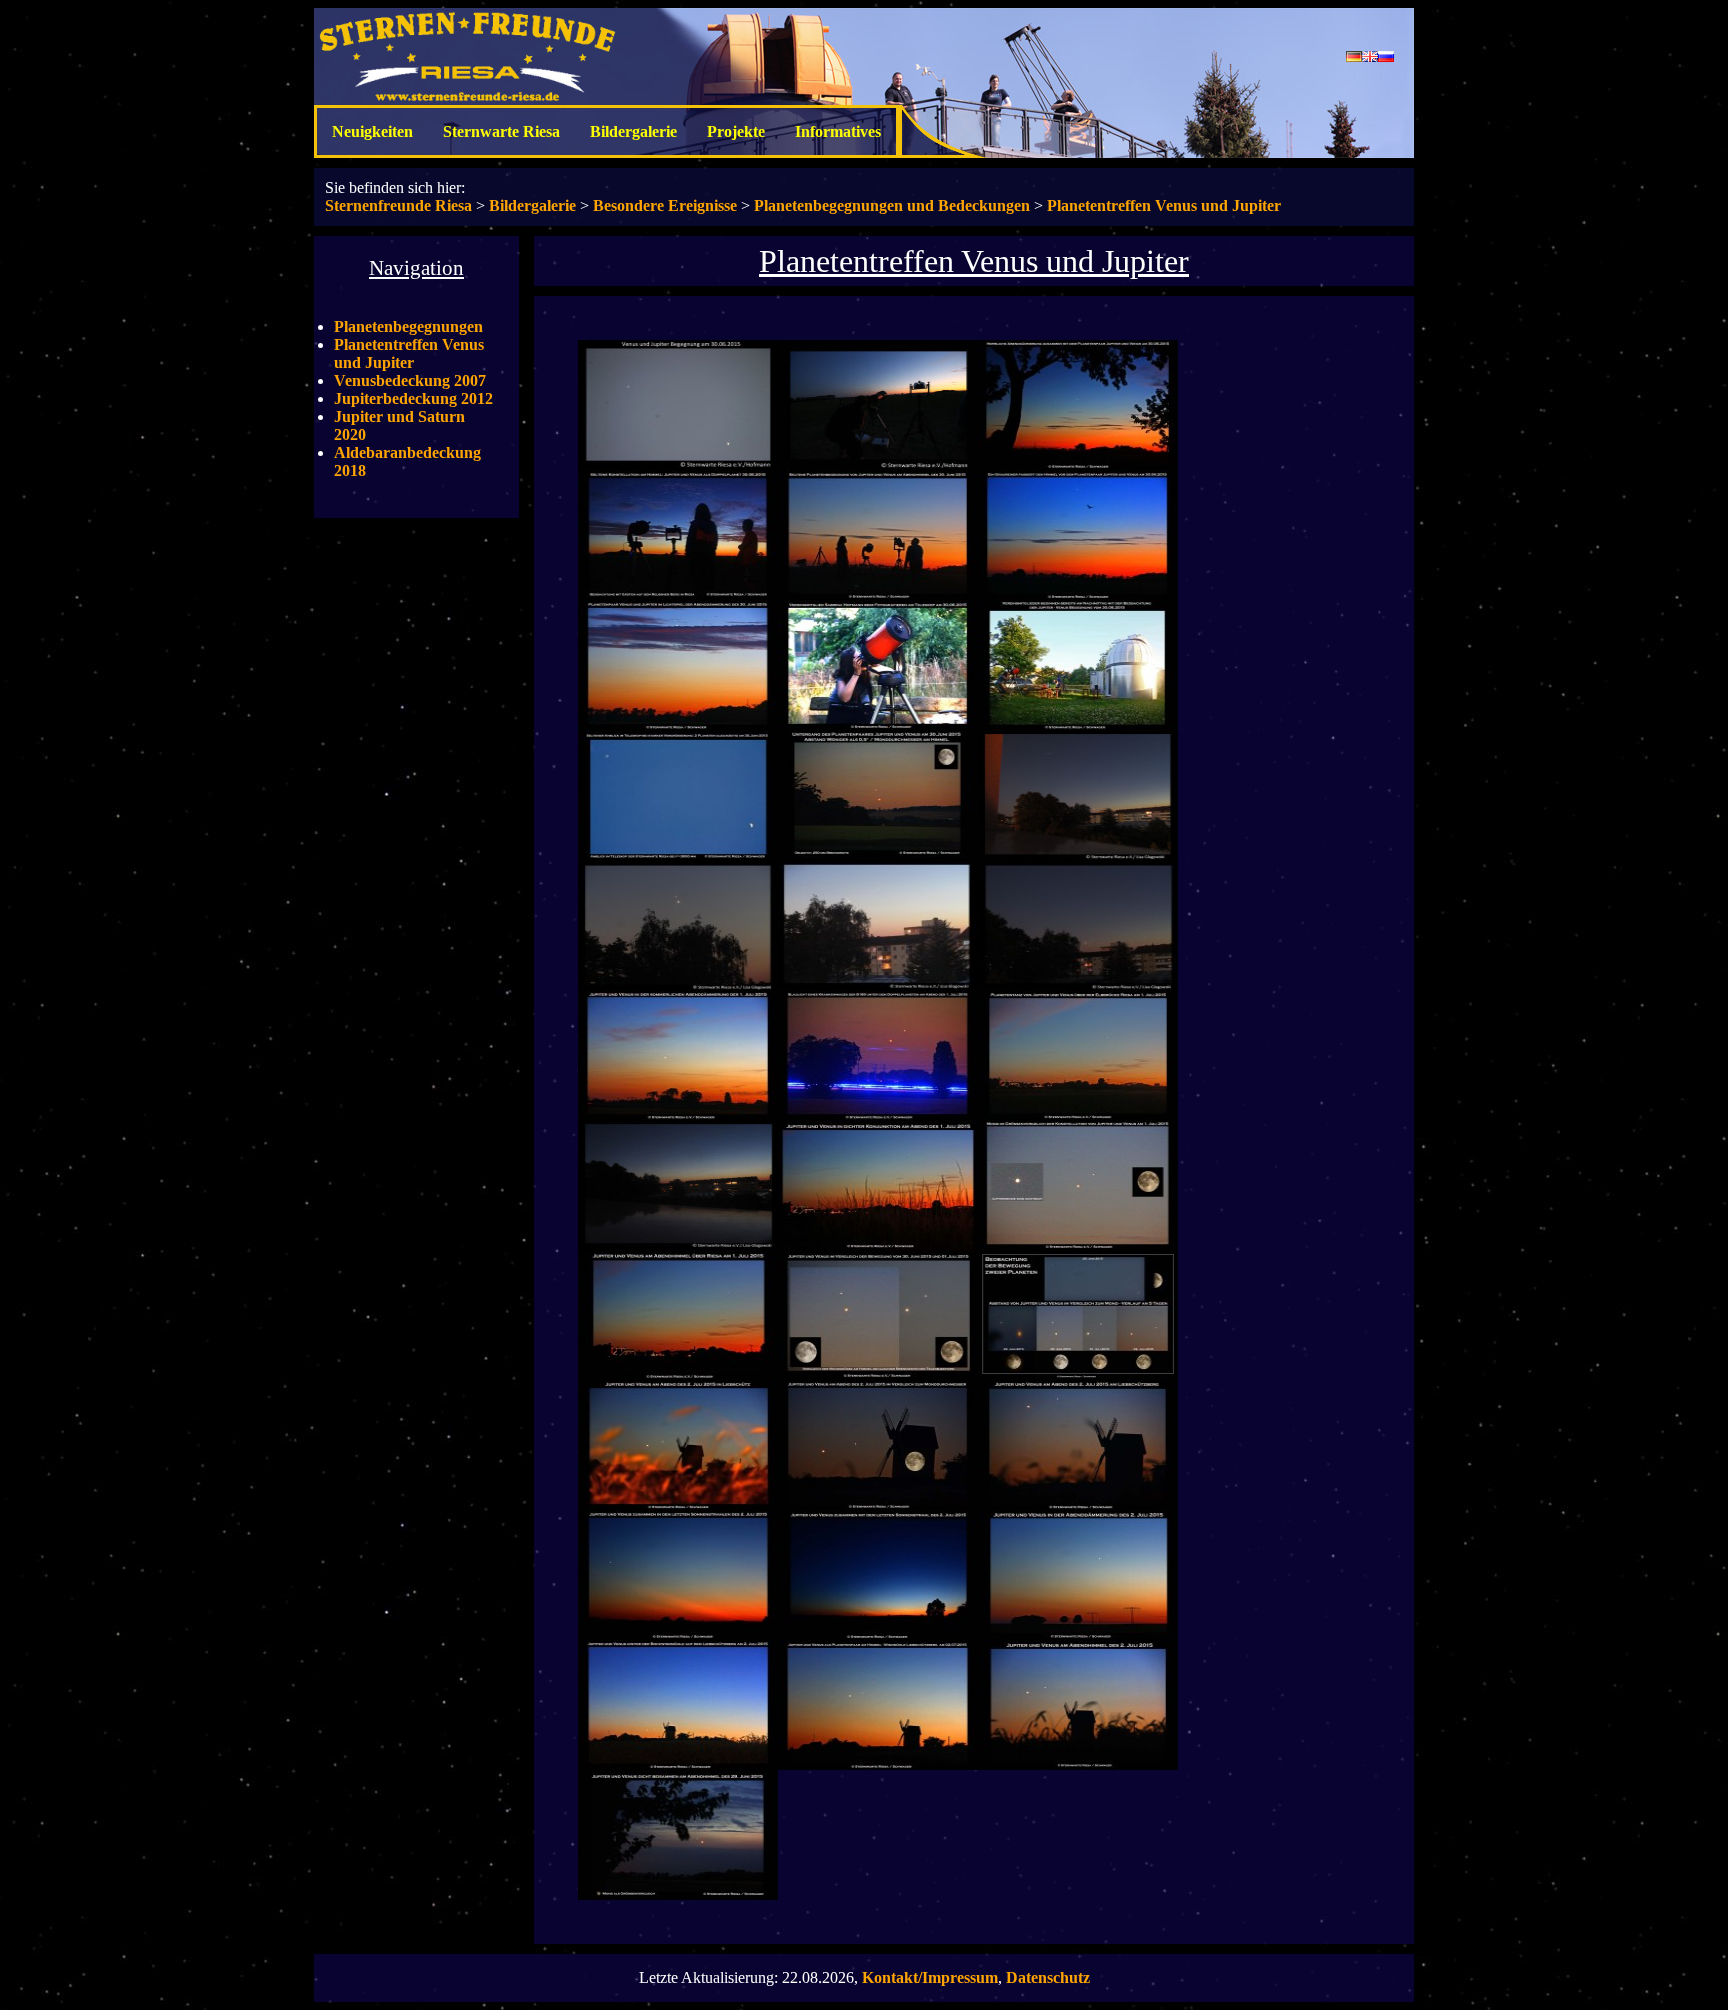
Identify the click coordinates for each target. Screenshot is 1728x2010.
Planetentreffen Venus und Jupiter (1164, 205)
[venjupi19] (1078, 1114)
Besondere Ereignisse (665, 205)
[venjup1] (678, 464)
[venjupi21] (878, 1244)
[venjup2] (878, 464)
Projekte (736, 131)
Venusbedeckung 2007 (410, 380)
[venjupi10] (678, 854)
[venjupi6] (1078, 594)
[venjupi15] (878, 984)
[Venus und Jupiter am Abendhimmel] (1078, 1374)
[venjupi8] (878, 724)
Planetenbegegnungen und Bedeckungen (892, 205)
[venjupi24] (878, 1374)
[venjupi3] (1078, 464)
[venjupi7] (678, 724)
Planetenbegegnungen (408, 326)
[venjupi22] (1078, 1244)
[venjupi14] (678, 984)
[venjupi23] (678, 1374)
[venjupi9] (1078, 724)
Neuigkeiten (372, 131)
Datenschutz (1048, 1977)
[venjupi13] (1078, 854)
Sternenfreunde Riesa (398, 205)
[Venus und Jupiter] (678, 1894)
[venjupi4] (678, 594)
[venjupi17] (678, 1114)
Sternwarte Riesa (501, 131)
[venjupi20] (678, 1244)
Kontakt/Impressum (930, 1977)
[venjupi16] (1078, 984)
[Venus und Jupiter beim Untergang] (878, 854)
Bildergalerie (633, 131)
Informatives (838, 131)
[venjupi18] (878, 1114)
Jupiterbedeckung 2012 (413, 398)
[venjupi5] (878, 594)
